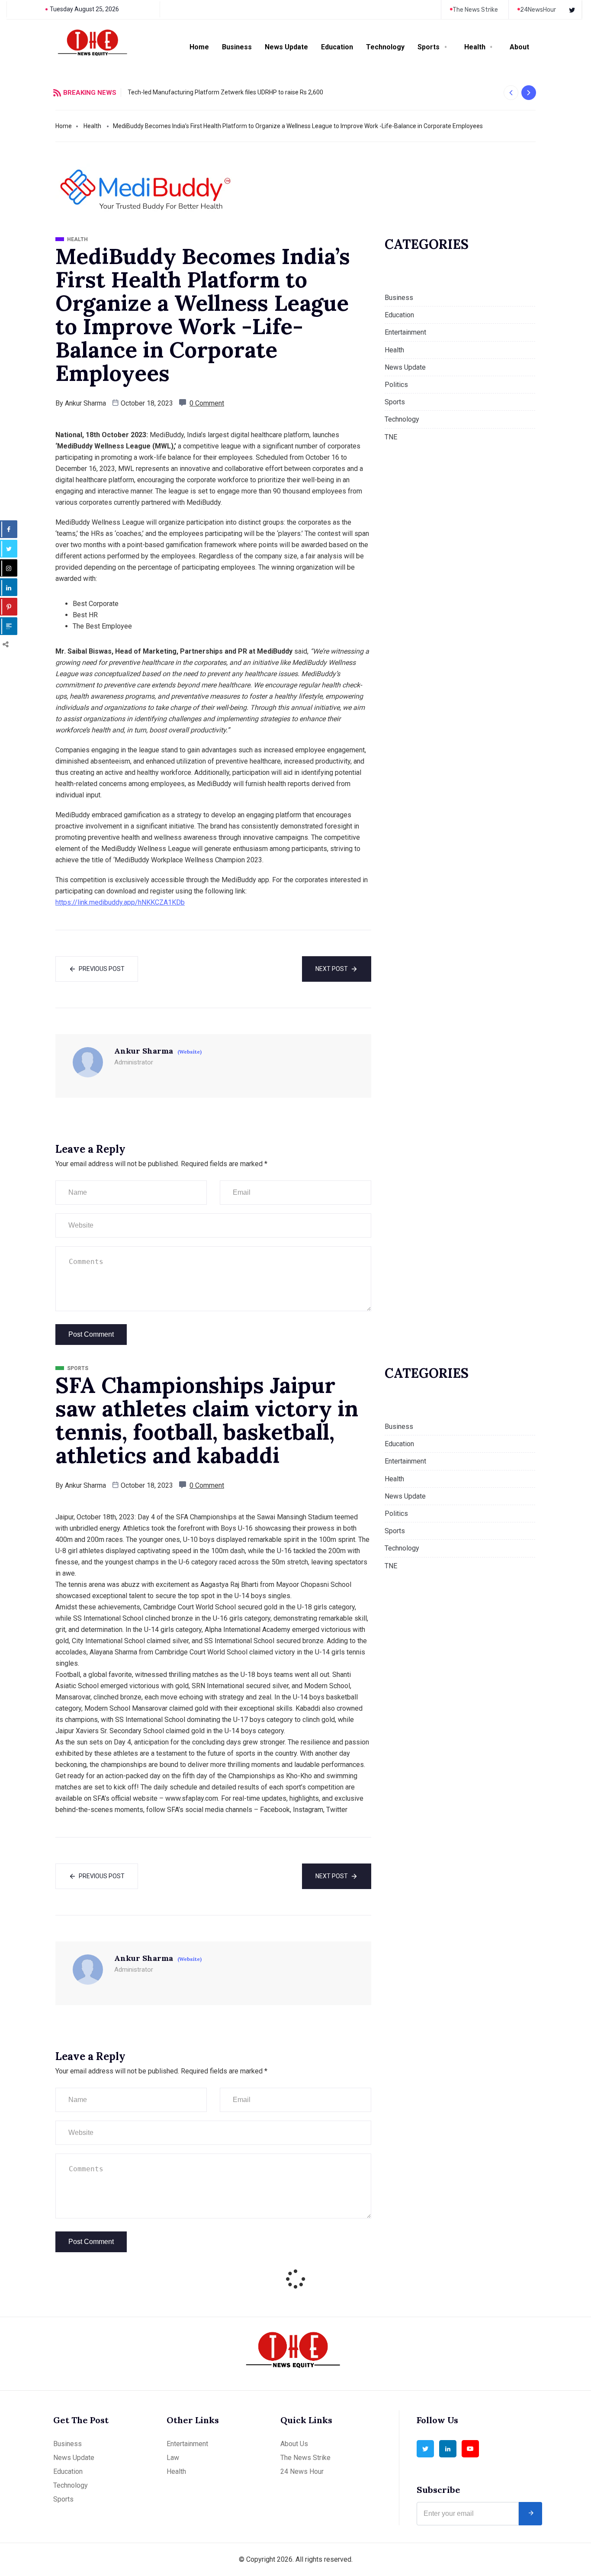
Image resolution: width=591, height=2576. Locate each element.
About (519, 47)
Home (199, 47)
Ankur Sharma (85, 403)
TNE (391, 437)
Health (475, 47)
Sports (429, 47)
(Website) (190, 1052)
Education (337, 47)
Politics (396, 385)
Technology (385, 47)
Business (237, 47)
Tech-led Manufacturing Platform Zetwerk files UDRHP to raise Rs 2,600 (225, 92)
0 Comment (207, 403)
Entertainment (405, 332)
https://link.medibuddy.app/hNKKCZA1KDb (120, 902)
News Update (286, 47)
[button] (511, 93)
